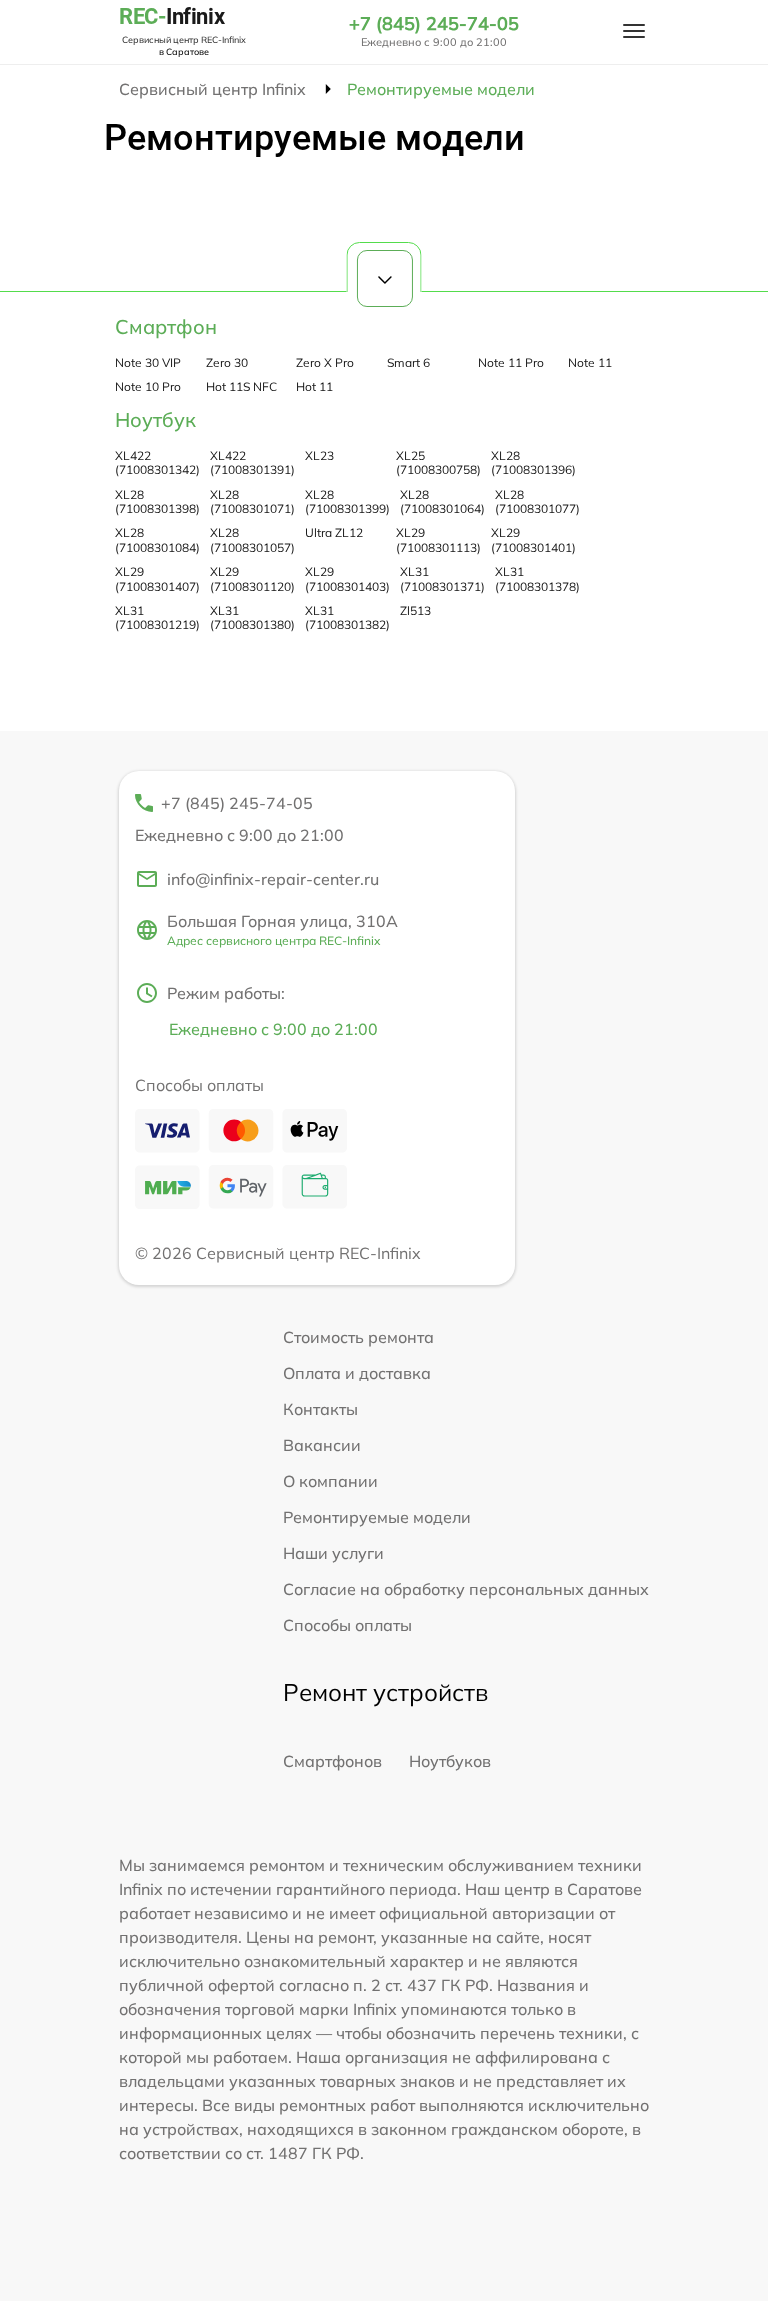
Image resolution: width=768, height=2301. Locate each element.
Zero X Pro (325, 362)
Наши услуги (333, 1553)
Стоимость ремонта (358, 1337)
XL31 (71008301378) (537, 578)
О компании (330, 1481)
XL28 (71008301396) (533, 462)
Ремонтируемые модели (377, 1517)
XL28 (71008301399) (347, 501)
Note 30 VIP (148, 362)
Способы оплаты (347, 1625)
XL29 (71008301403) (347, 578)
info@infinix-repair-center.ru (273, 879)
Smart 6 (408, 362)
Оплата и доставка (357, 1373)
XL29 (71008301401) (533, 539)
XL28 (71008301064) (442, 501)
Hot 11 (314, 386)
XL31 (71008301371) (442, 578)
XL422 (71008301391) (252, 462)
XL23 (319, 455)
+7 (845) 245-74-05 (434, 24)
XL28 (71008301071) (252, 501)
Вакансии (322, 1445)
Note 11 (590, 362)
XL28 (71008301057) (252, 539)
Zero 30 (227, 362)
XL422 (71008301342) (157, 462)
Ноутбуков (450, 1761)
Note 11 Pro (511, 362)
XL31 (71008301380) (252, 617)
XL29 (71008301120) (252, 578)
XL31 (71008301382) (347, 617)
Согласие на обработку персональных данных (466, 1589)
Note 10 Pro (148, 386)
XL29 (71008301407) (157, 578)
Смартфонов (332, 1761)
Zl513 (415, 610)
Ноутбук (155, 419)
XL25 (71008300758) (438, 462)
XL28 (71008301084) (157, 539)
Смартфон (166, 326)
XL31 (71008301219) (157, 617)
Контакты (320, 1409)
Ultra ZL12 (334, 532)
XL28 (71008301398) (157, 501)
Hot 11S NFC (241, 386)
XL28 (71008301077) (537, 501)
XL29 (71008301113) (438, 539)
